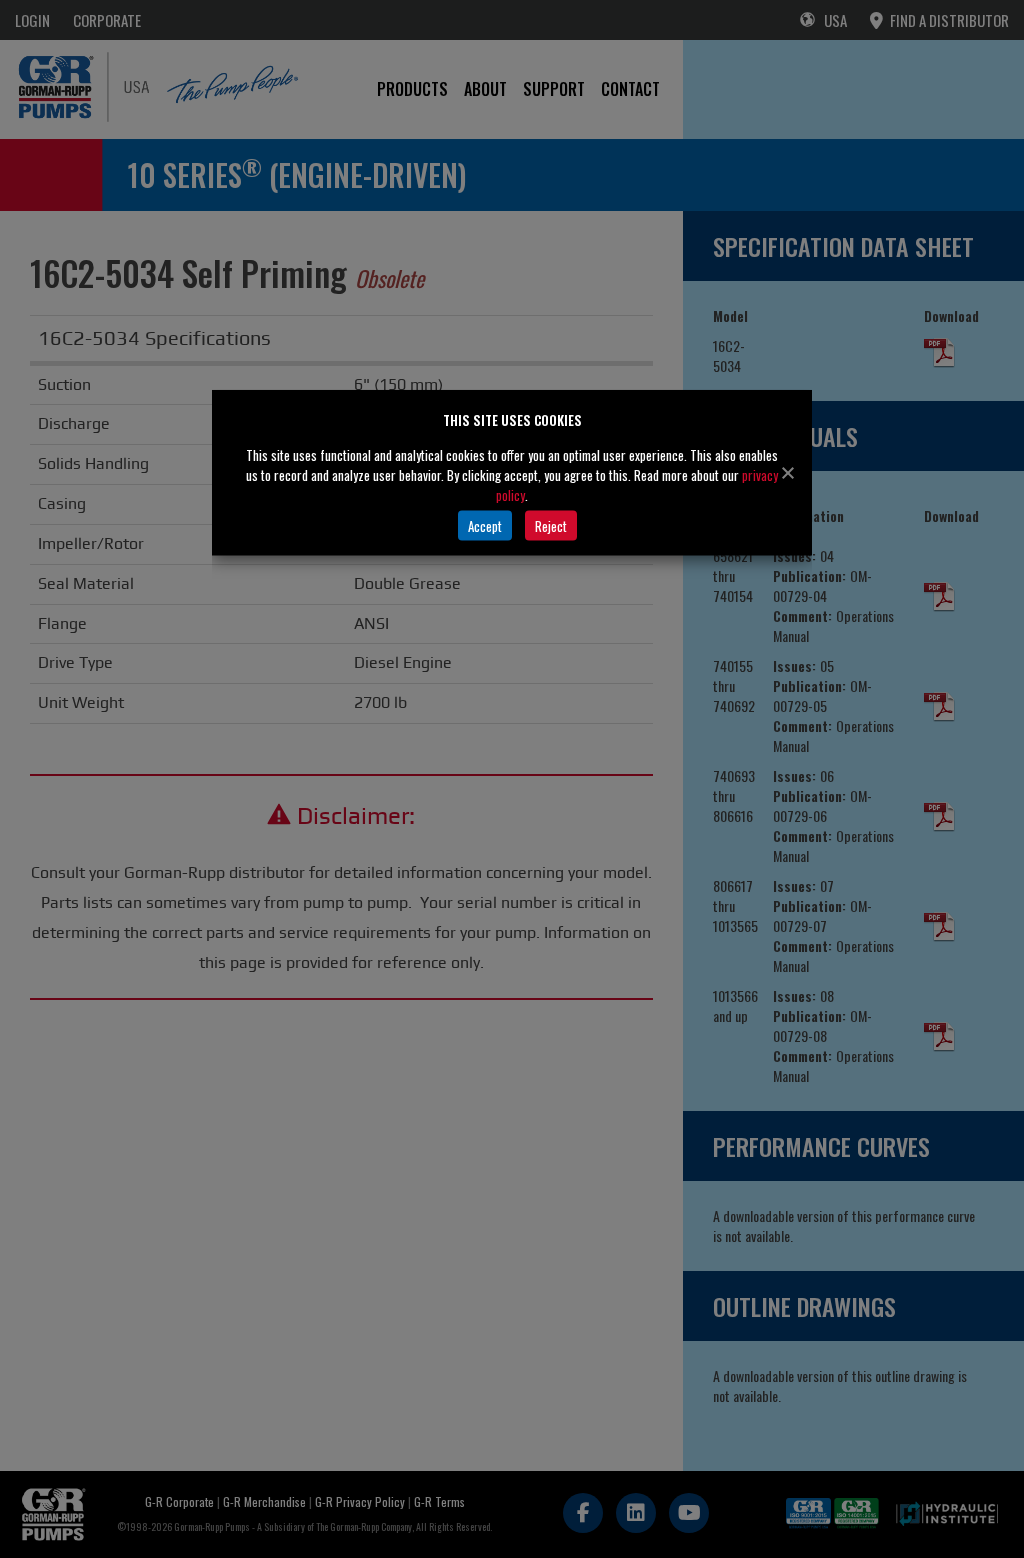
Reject (551, 525)
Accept (485, 525)
